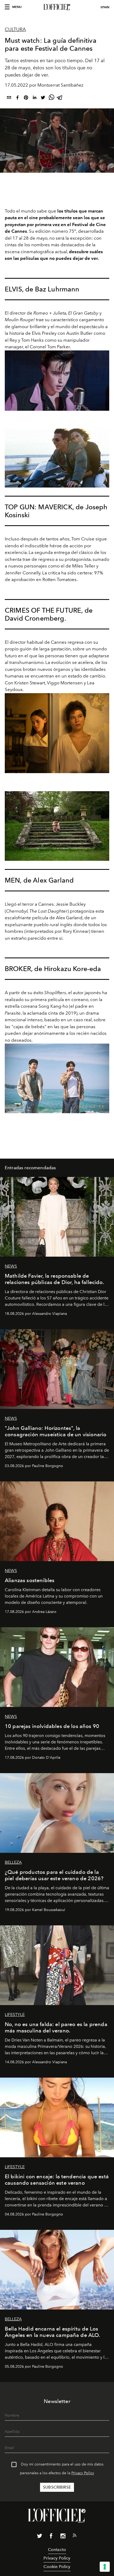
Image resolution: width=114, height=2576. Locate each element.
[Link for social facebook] (51, 2537)
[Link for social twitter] (40, 2537)
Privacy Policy (83, 2473)
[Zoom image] (57, 381)
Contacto (57, 2550)
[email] (9, 98)
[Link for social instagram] (63, 2537)
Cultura (15, 29)
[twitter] (43, 98)
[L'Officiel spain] (57, 7)
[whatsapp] (51, 98)
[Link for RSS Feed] (74, 2536)
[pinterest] (26, 98)
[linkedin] (34, 98)
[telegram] (60, 98)
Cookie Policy (57, 2567)
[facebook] (17, 98)
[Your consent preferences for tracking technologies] (105, 2567)
